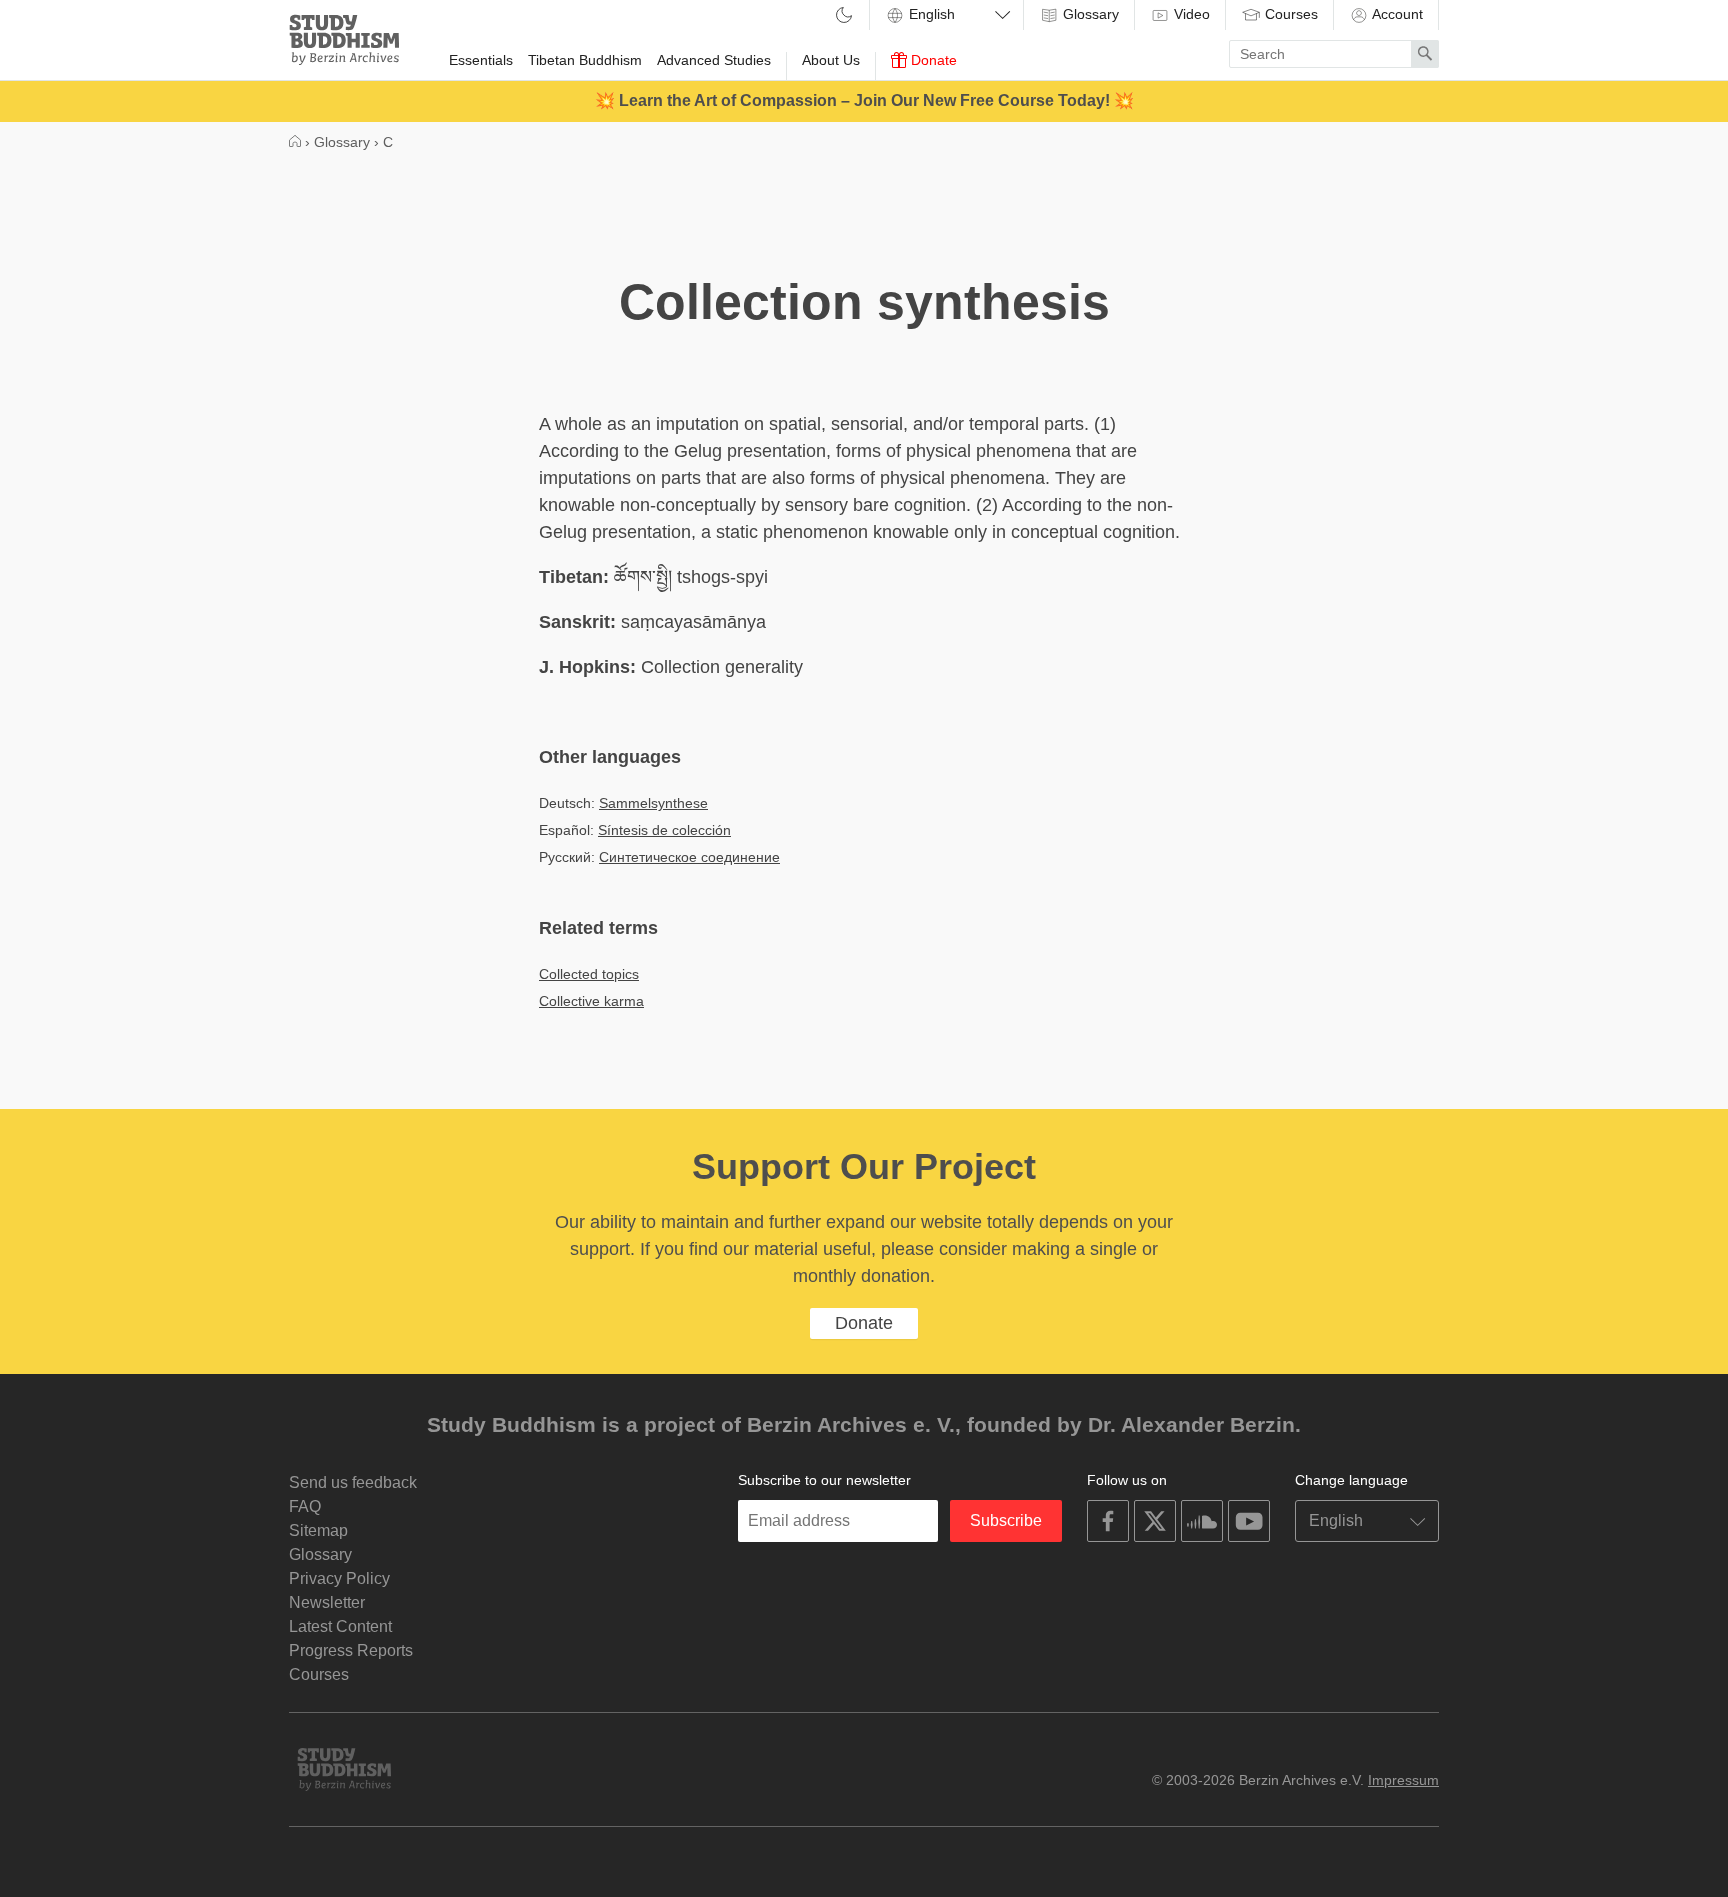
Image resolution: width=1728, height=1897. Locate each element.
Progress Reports (351, 1650)
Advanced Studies (714, 60)
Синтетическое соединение (689, 857)
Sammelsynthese (653, 803)
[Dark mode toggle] (844, 16)
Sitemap (318, 1530)
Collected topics (589, 974)
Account (1396, 14)
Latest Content (340, 1626)
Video (1190, 14)
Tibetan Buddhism (585, 60)
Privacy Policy (339, 1578)
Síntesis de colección (664, 830)
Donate (932, 60)
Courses (1289, 14)
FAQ (305, 1506)
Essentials (481, 60)
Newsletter (327, 1602)
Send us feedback (353, 1482)
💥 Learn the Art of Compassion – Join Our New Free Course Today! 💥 (864, 100)
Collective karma (591, 1001)
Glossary (1089, 14)
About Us (831, 60)
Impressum (1403, 1780)
